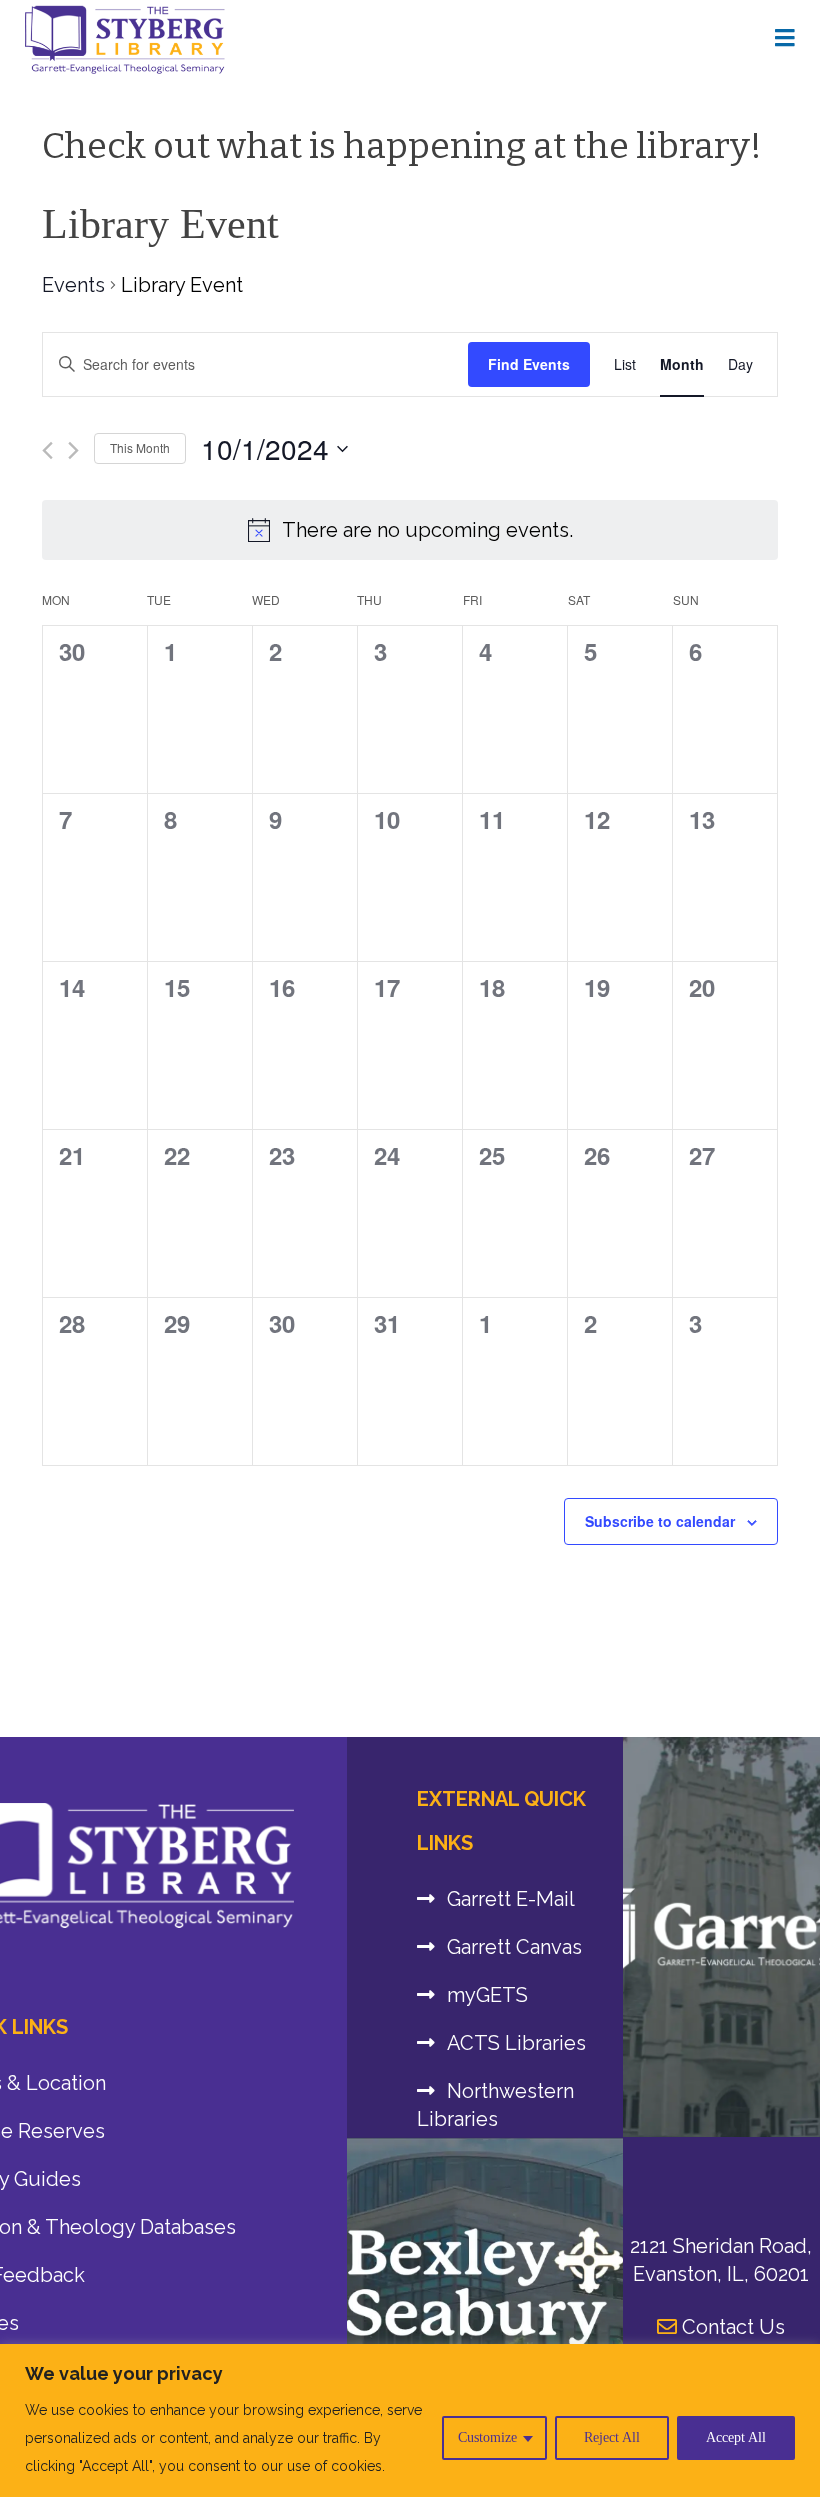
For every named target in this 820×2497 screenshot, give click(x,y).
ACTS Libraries (516, 2043)
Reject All (612, 2437)
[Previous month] (47, 450)
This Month (140, 447)
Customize (487, 2437)
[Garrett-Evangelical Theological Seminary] (721, 1937)
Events (73, 285)
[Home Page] (785, 39)
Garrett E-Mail (511, 1899)
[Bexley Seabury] (485, 2287)
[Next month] (73, 450)
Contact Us (731, 2327)
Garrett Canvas (514, 1947)
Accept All (736, 2437)
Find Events (529, 364)
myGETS (487, 1995)
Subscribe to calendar (660, 1521)
